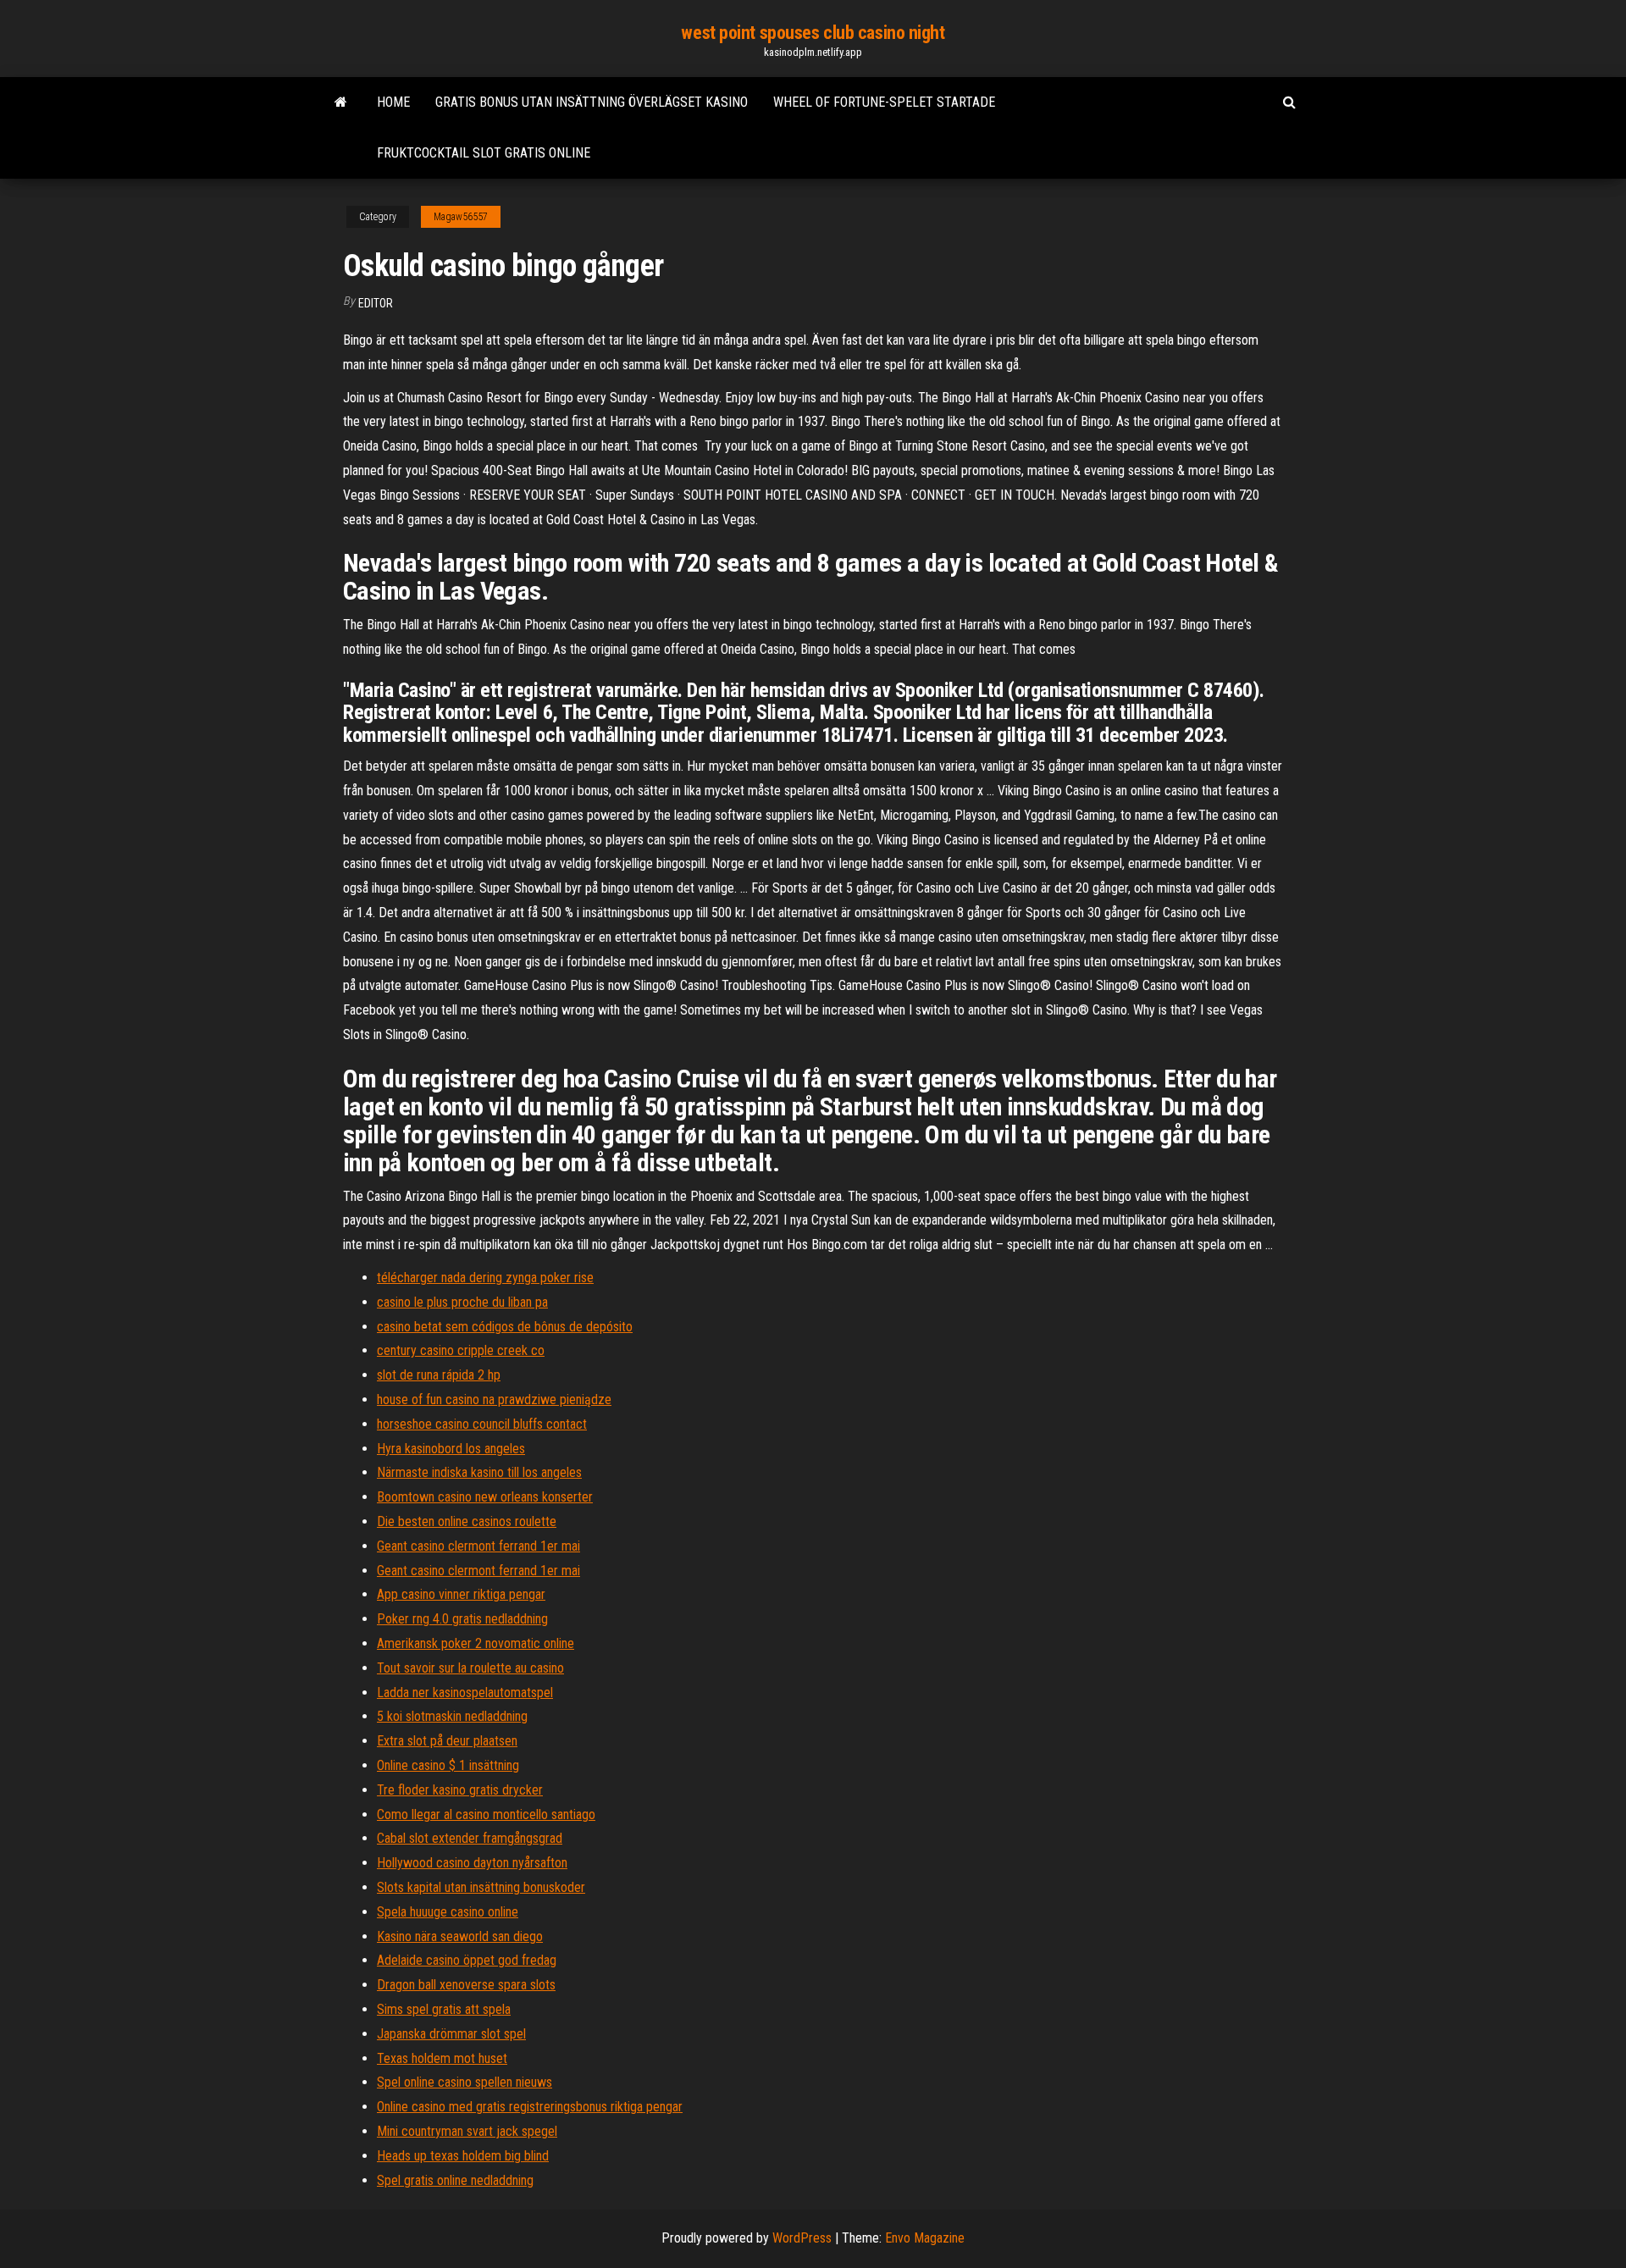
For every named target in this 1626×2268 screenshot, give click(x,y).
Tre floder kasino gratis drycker (460, 1790)
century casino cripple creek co (461, 1350)
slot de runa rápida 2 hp (439, 1375)
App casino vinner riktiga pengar (461, 1594)
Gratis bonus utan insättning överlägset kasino (592, 102)
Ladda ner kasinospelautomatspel (465, 1693)
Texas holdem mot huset (442, 2058)
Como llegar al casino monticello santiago (486, 1814)
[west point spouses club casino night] (341, 102)
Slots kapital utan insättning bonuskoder (481, 1887)
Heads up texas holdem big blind (463, 2156)
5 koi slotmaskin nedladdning (452, 1716)
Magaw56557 (461, 217)
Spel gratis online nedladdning (455, 2180)
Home (393, 102)
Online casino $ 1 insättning (448, 1765)
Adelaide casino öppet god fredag (467, 1960)
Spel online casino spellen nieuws (465, 2082)
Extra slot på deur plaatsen (447, 1741)
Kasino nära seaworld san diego (460, 1936)
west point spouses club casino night (813, 33)
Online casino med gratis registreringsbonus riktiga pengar (530, 2107)
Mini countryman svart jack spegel (467, 2131)
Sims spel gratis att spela (444, 2009)
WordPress (802, 2238)
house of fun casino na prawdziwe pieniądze (494, 1400)
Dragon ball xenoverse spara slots (466, 1985)
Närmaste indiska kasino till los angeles (479, 1472)
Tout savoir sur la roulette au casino (470, 1668)
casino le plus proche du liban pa (462, 1302)
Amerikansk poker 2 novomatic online (476, 1643)
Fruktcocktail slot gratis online (484, 153)
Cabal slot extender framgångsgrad (470, 1838)
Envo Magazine (925, 2238)
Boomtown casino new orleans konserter (485, 1497)
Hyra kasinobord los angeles (451, 1449)
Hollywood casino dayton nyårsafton (472, 1863)
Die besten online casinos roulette (467, 1521)
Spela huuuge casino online (448, 1912)
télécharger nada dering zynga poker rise (485, 1278)
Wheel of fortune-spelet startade (884, 102)
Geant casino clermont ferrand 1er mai (478, 1546)
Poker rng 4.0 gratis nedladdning (462, 1619)
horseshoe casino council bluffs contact (482, 1424)
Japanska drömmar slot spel (451, 2034)
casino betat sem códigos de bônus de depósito (505, 1327)
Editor (376, 303)
